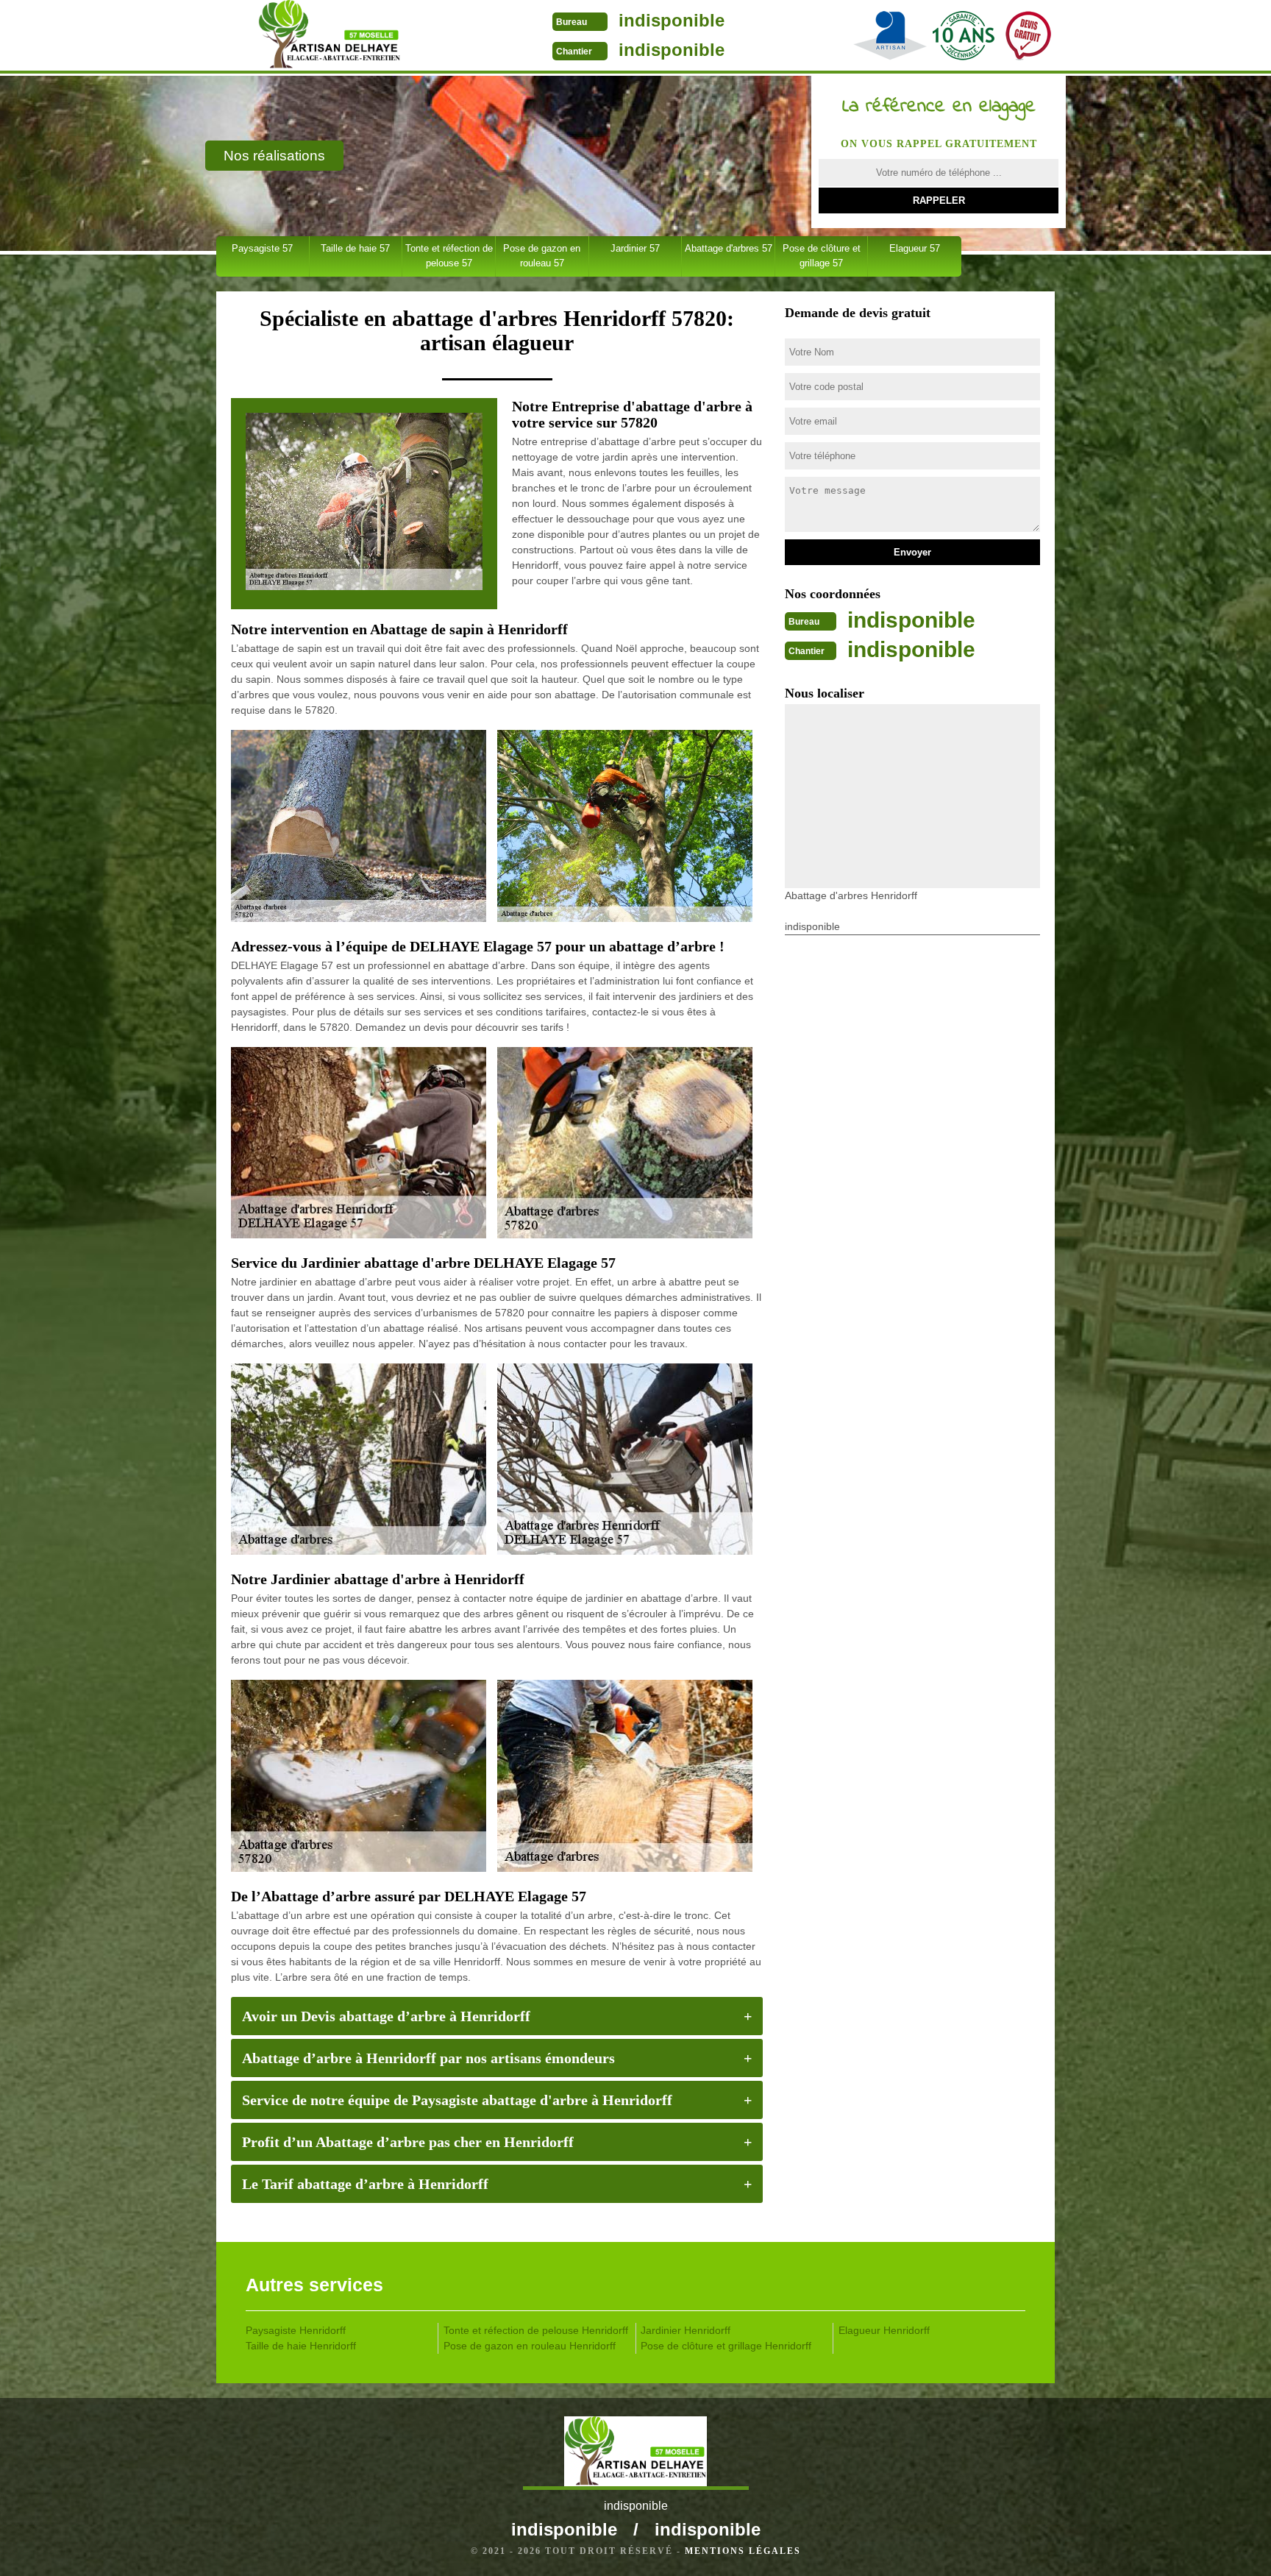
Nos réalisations (274, 156)
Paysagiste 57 (262, 248)
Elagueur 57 (915, 248)
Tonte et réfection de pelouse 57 (449, 256)
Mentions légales (743, 2551)
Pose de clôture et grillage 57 (822, 256)
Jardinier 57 (635, 248)
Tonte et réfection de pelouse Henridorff (536, 2330)
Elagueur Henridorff (884, 2330)
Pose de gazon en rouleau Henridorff (530, 2346)
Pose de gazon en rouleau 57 (542, 256)
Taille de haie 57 (355, 248)
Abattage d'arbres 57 (729, 248)
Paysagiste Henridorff (296, 2330)
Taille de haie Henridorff (301, 2346)
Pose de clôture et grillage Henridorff (726, 2346)
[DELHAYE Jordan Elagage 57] (329, 37)
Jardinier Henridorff (686, 2330)
